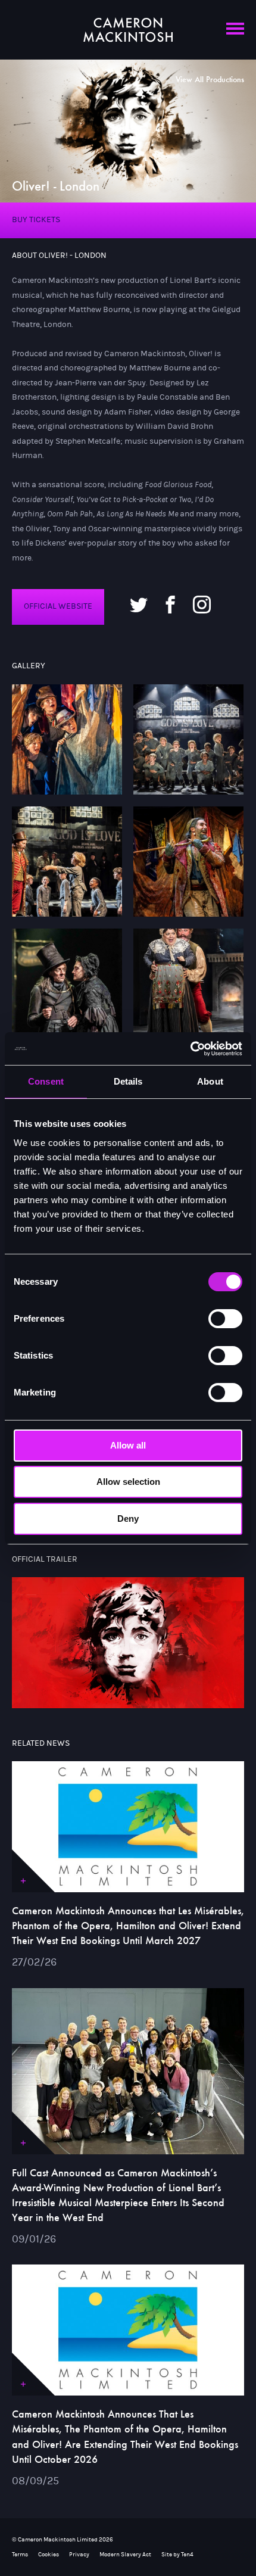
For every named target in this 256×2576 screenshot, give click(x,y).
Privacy (79, 2555)
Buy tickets (36, 220)
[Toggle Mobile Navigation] (235, 35)
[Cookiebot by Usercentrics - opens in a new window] (190, 1049)
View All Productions (210, 80)
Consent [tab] (46, 1081)
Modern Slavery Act (125, 2555)
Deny (128, 1518)
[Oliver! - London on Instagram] (202, 603)
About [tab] (210, 1081)
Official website (58, 606)
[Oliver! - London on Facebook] (170, 603)
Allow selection (128, 1482)
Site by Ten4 (177, 2555)
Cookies (49, 2555)
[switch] (225, 1319)
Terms (20, 2555)
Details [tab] (128, 1081)
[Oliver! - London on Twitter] (139, 603)
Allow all (128, 1445)
